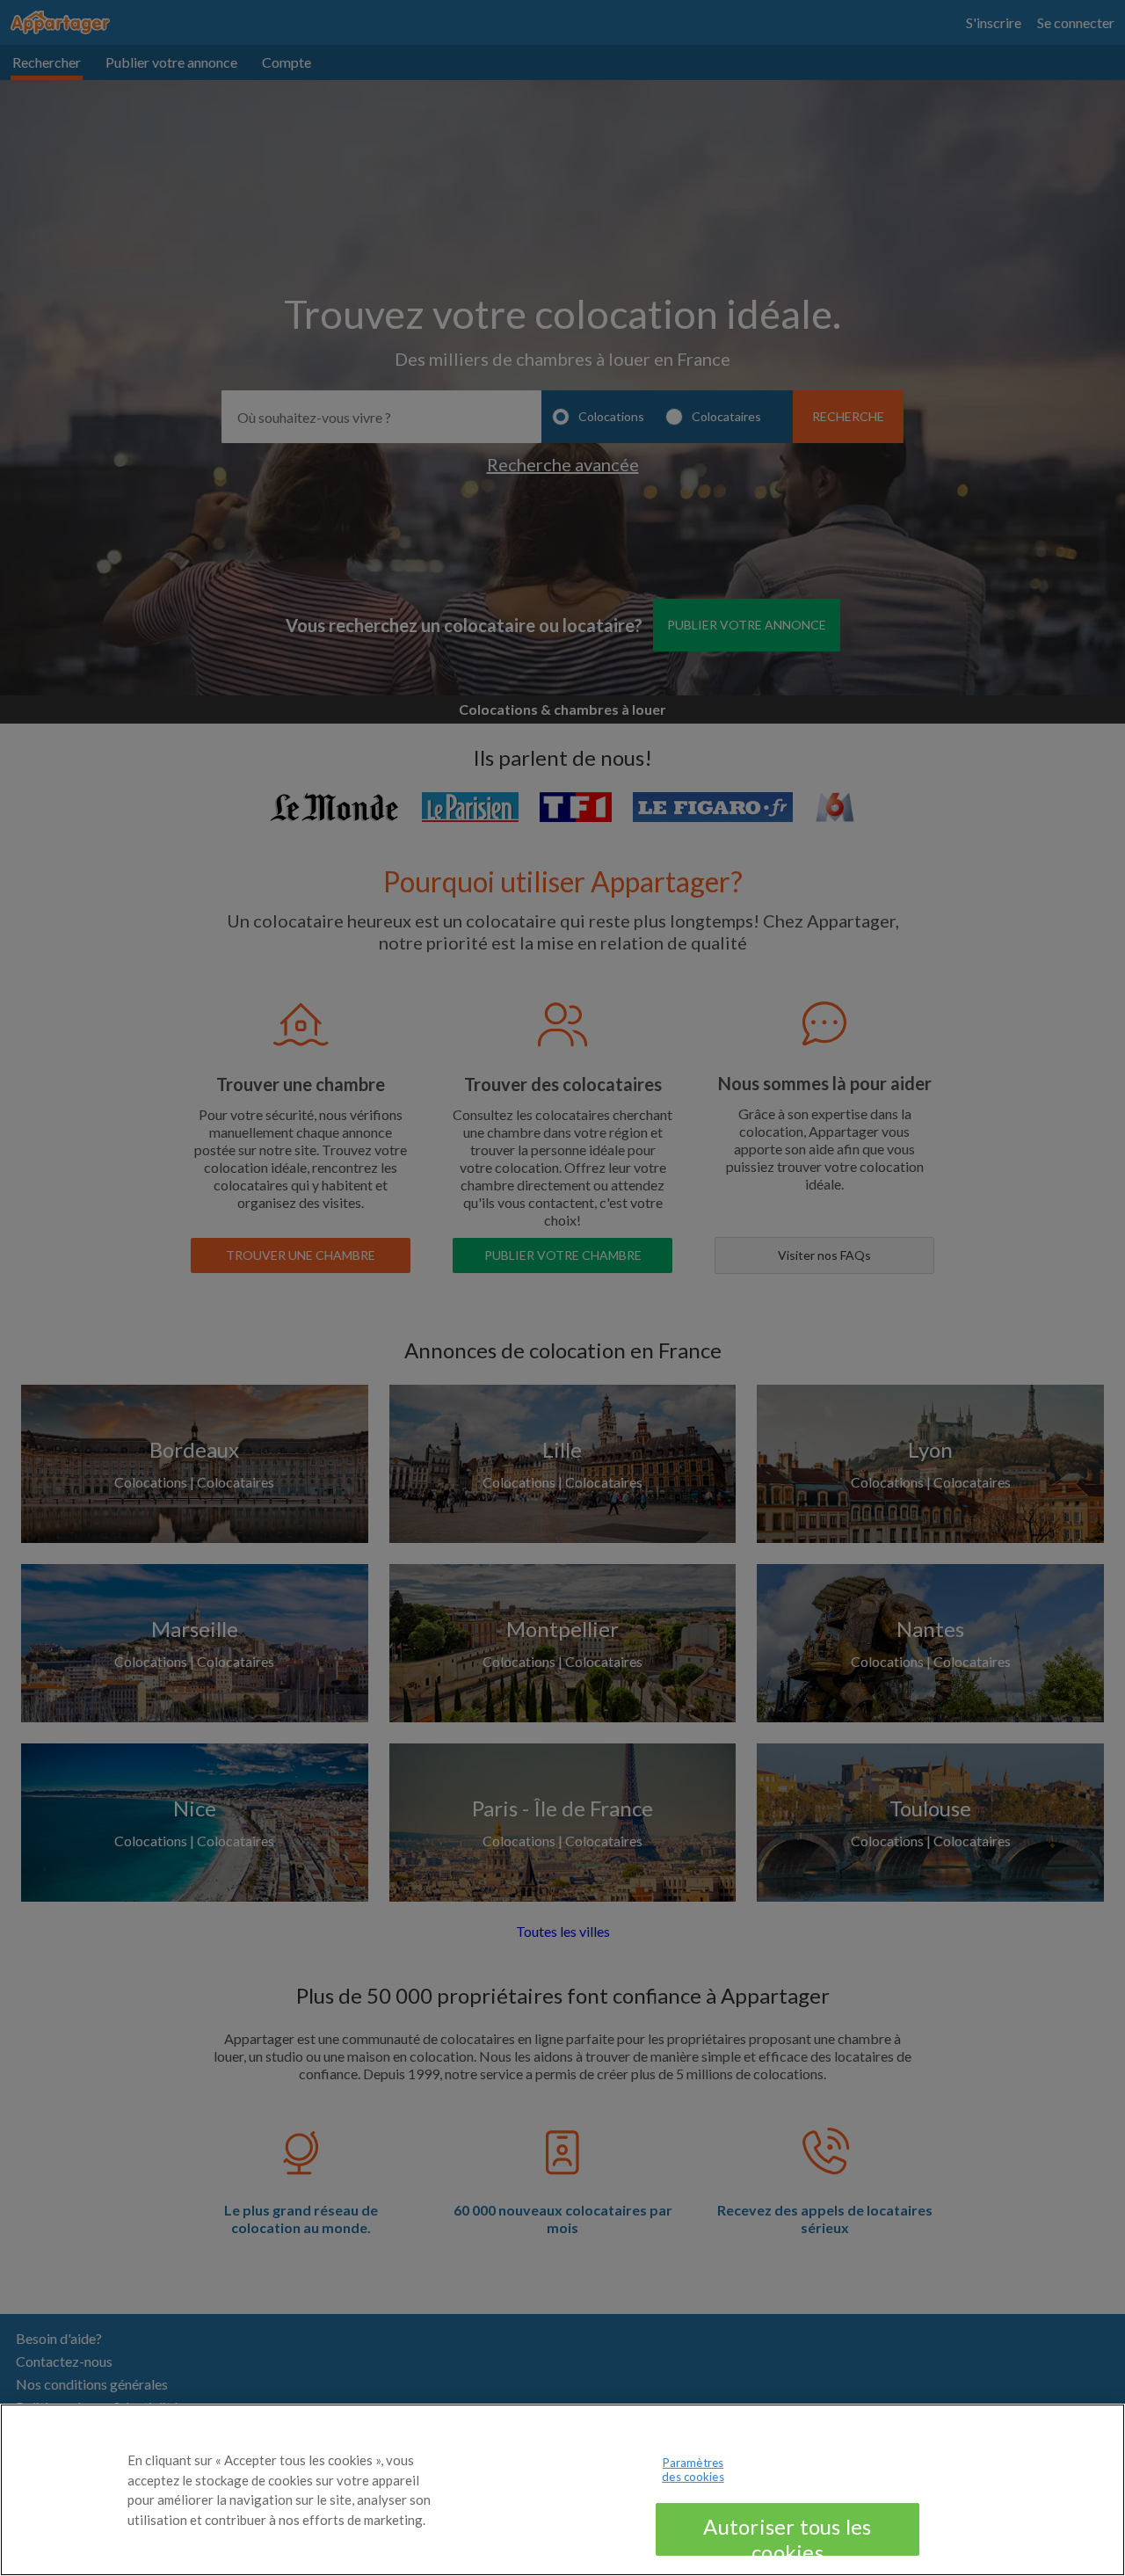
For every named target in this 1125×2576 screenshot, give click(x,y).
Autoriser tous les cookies (787, 2535)
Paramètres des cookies (693, 2470)
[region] (562, 2490)
